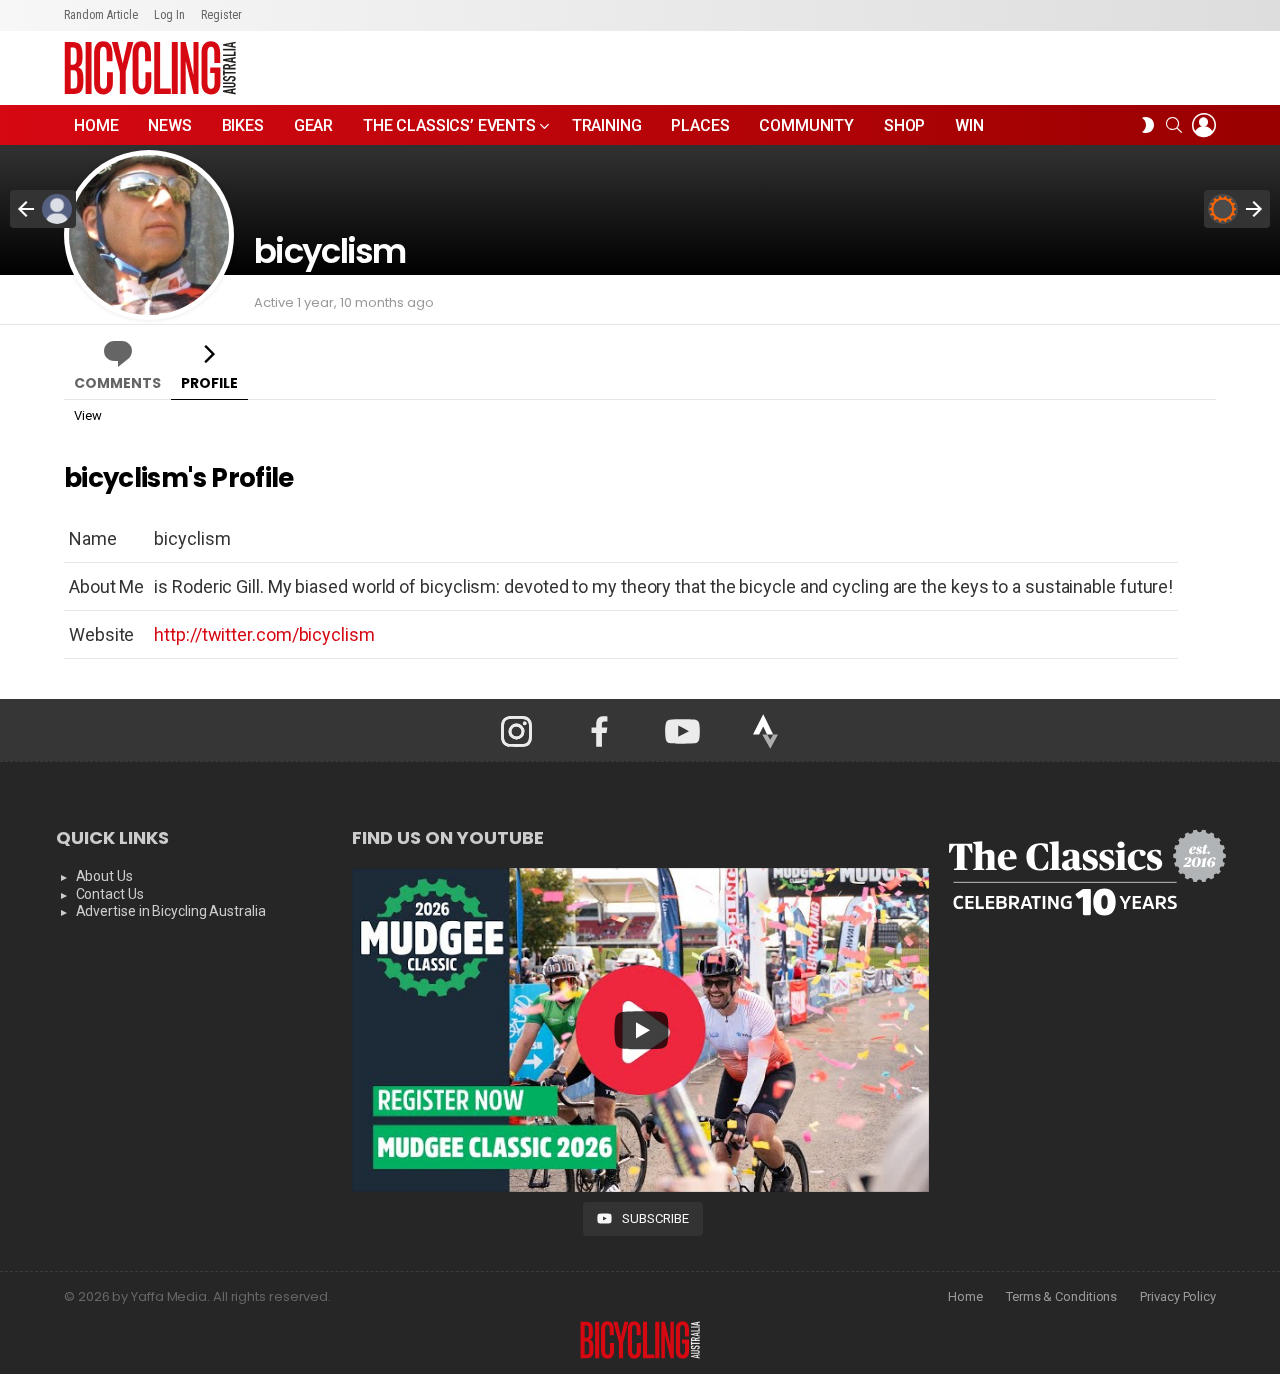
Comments (117, 383)
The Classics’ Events (449, 125)
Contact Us (110, 894)
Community (806, 125)
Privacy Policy (1178, 1296)
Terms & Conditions (1061, 1296)
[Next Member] (1237, 209)
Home (96, 125)
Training (607, 125)
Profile (209, 383)
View (88, 415)
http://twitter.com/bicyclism (264, 634)
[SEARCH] (1174, 125)
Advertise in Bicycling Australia (171, 911)
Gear (313, 125)
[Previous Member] (43, 209)
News (169, 125)
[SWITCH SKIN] (1148, 125)
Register (221, 15)
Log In (169, 15)
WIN (969, 125)
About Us (104, 876)
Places (700, 125)
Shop (904, 125)
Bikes (243, 125)
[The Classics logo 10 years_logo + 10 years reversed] (1086, 873)
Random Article (101, 15)
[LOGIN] (1204, 125)
